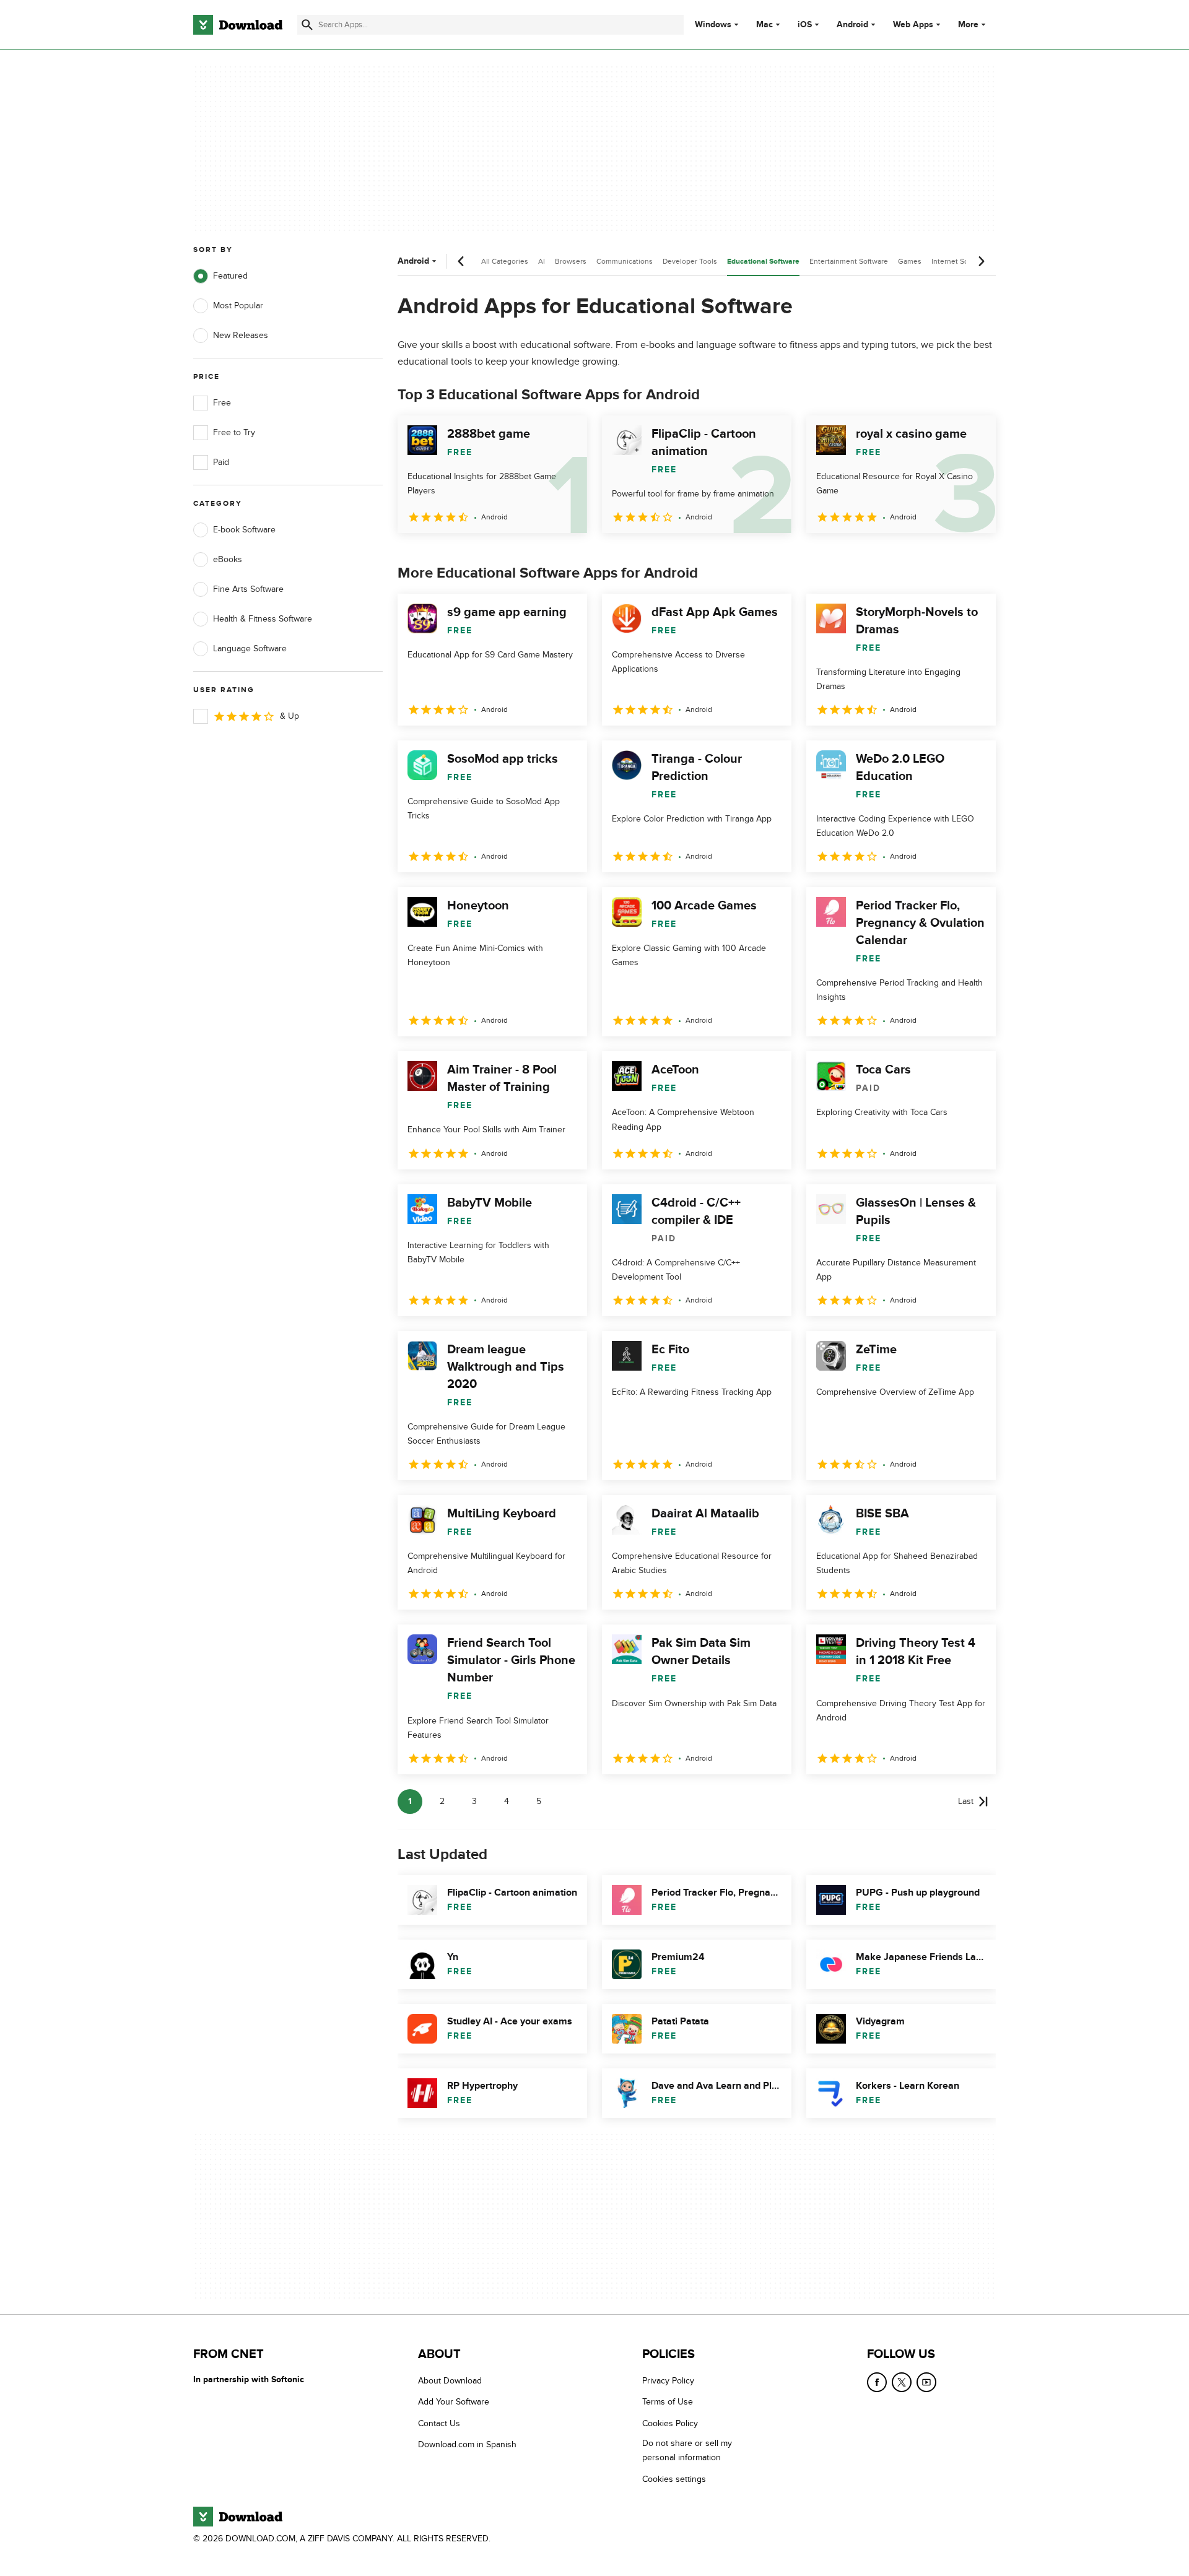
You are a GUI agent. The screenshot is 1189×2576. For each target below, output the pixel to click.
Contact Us (439, 2423)
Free (222, 403)
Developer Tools (690, 261)
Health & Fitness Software (263, 619)
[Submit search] (307, 25)
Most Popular (238, 306)
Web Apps (913, 25)
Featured (230, 276)
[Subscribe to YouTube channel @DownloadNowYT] (926, 2382)
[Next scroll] (981, 261)
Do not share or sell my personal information (687, 2450)
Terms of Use (668, 2402)
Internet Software (960, 261)
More (968, 24)
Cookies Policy (670, 2423)
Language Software (250, 648)
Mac (764, 25)
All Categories (505, 261)
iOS (805, 25)
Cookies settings (674, 2479)
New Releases (241, 335)
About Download (450, 2381)
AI (542, 261)
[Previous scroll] (461, 261)
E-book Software (244, 530)
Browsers (571, 261)
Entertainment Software (849, 261)
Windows (713, 25)
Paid (221, 462)
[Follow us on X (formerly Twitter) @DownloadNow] (902, 2382)
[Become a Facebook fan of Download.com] (877, 2382)
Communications (625, 261)
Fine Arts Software (248, 589)
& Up (290, 716)
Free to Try (234, 432)
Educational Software (763, 262)
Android (852, 25)
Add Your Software (454, 2402)
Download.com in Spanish (467, 2444)
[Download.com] (238, 25)
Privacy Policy (668, 2381)
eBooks (228, 559)
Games (910, 261)
